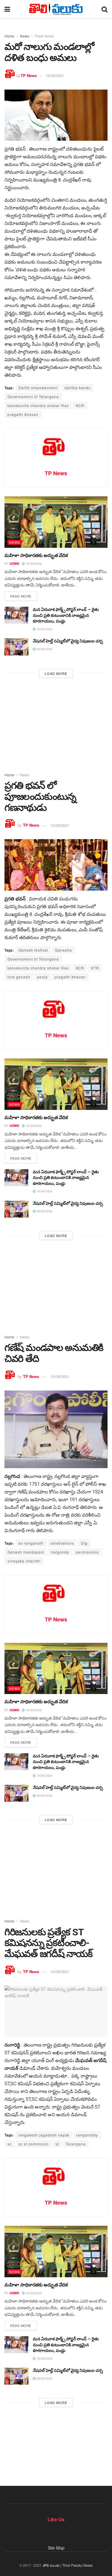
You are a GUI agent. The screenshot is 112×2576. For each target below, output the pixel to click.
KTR (95, 968)
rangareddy (87, 2135)
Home (9, 36)
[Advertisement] (56, 723)
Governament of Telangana (33, 397)
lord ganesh (19, 977)
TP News (29, 75)
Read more (21, 596)
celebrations (62, 1543)
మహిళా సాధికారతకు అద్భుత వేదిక (36, 555)
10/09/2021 (55, 75)
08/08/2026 (44, 649)
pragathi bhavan (23, 414)
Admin (14, 564)
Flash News (45, 36)
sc (10, 2144)
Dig (84, 1543)
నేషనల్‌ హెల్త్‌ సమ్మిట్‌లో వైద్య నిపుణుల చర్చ (68, 641)
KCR (80, 405)
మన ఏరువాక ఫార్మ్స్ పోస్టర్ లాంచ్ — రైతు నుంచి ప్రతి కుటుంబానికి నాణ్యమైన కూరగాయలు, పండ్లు (66, 615)
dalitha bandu (78, 388)
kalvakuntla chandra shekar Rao (38, 405)
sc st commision (34, 2144)
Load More (56, 673)
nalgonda (60, 1552)
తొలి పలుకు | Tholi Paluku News (68, 2565)
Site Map (56, 2548)
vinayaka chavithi (24, 1561)
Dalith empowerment (38, 388)
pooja (42, 977)
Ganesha (63, 950)
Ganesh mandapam (26, 1552)
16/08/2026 (33, 564)
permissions (87, 1552)
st (57, 2144)
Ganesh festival (33, 950)
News (25, 36)
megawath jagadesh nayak (44, 2135)
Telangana (76, 2144)
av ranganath (31, 1543)
